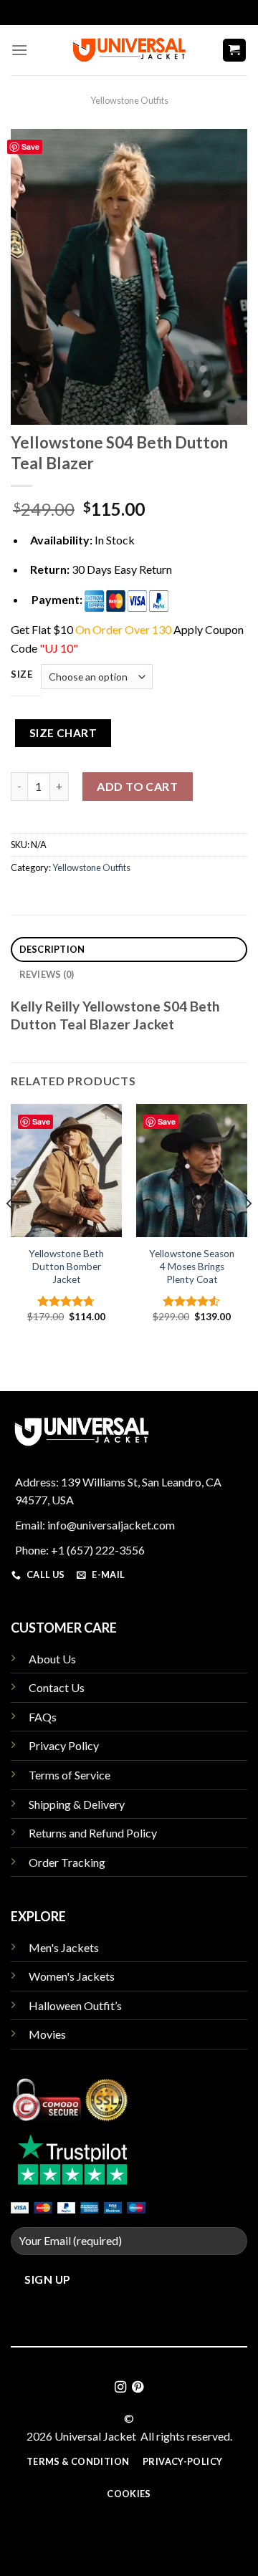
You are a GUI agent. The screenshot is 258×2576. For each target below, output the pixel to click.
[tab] (129, 950)
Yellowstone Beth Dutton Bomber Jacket (66, 1266)
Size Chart (63, 733)
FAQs (43, 1717)
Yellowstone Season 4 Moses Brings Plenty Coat (192, 1266)
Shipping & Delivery (77, 1804)
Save (30, 146)
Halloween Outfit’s (75, 2005)
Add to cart (137, 786)
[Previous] (10, 1232)
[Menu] (19, 50)
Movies (47, 2034)
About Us (52, 1659)
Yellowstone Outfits (129, 100)
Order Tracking (67, 1862)
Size (22, 675)
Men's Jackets (64, 1947)
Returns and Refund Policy (93, 1833)
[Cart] (235, 51)
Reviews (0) (47, 974)
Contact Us (57, 1687)
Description (52, 949)
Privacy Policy (64, 1745)
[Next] (248, 1232)
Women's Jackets (72, 1976)
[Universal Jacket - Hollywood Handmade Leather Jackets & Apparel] (129, 50)
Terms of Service (70, 1775)
